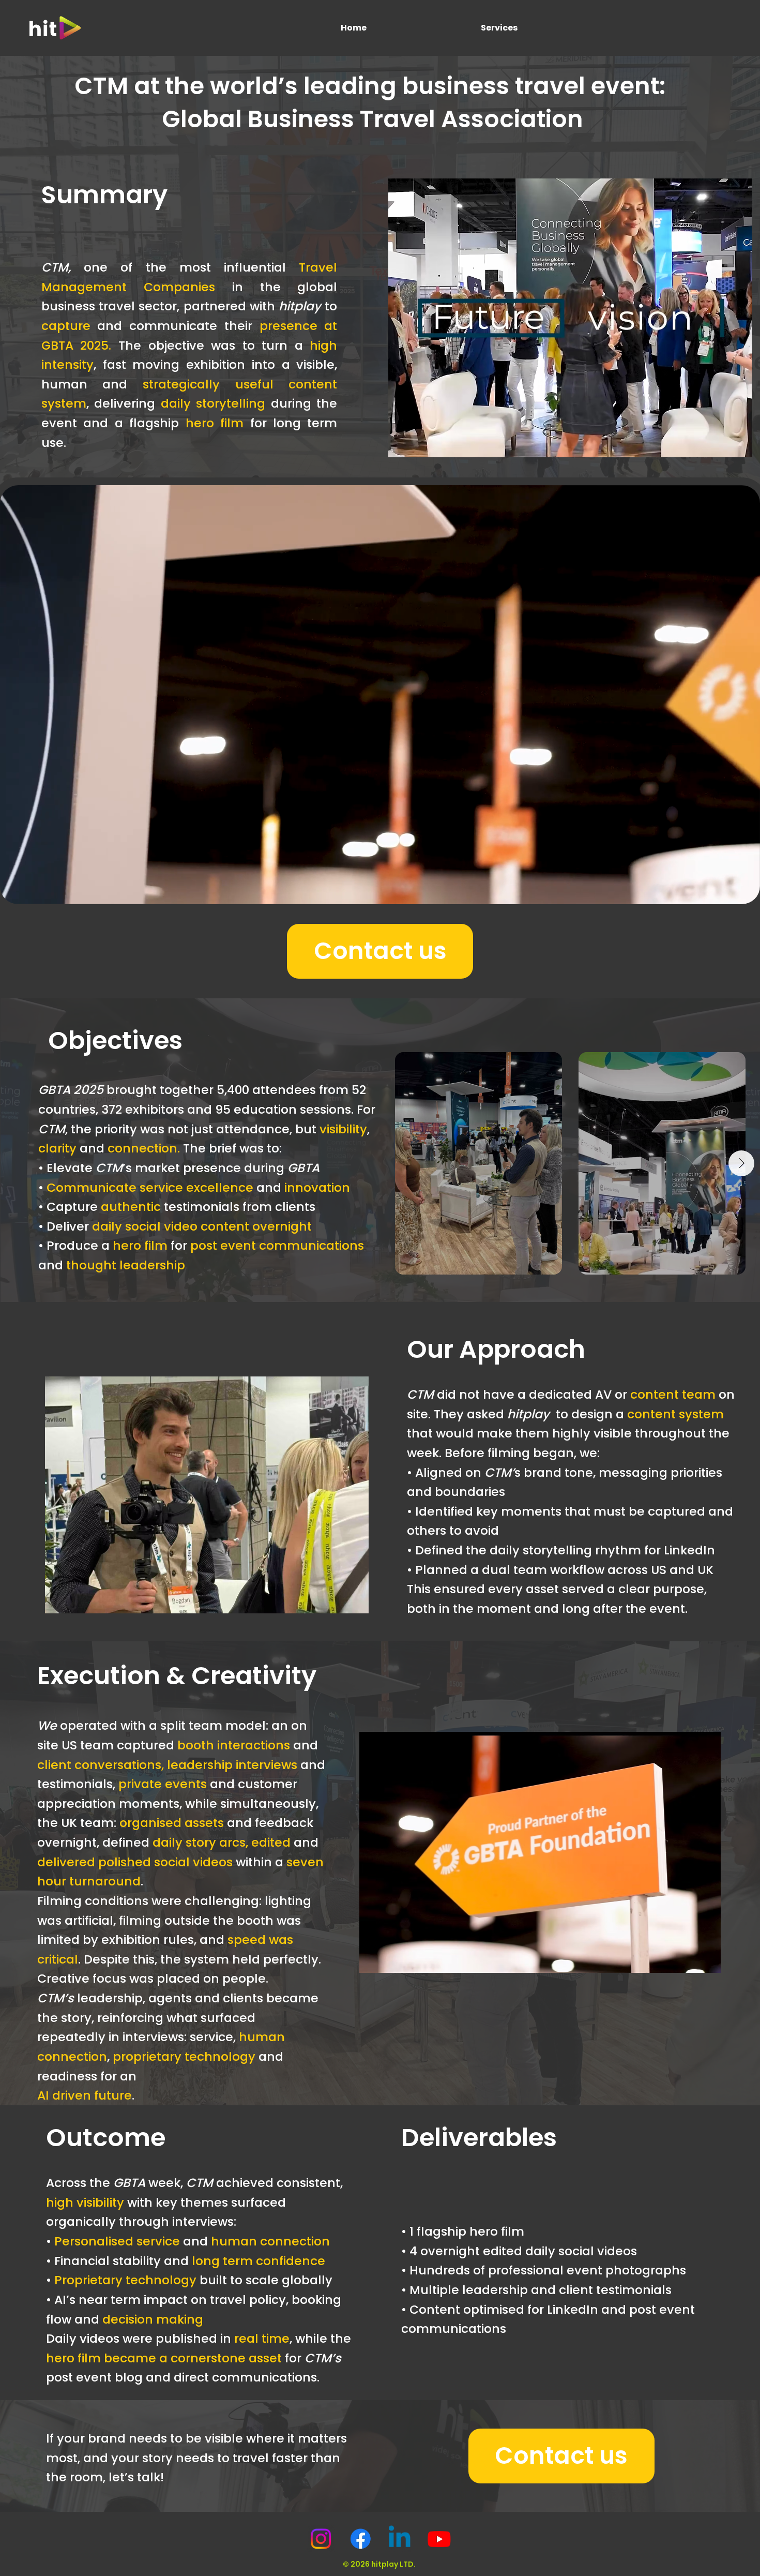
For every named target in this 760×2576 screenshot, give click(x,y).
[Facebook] (360, 2539)
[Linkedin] (400, 2539)
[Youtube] (439, 2539)
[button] (742, 892)
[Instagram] (321, 2539)
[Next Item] (741, 1163)
